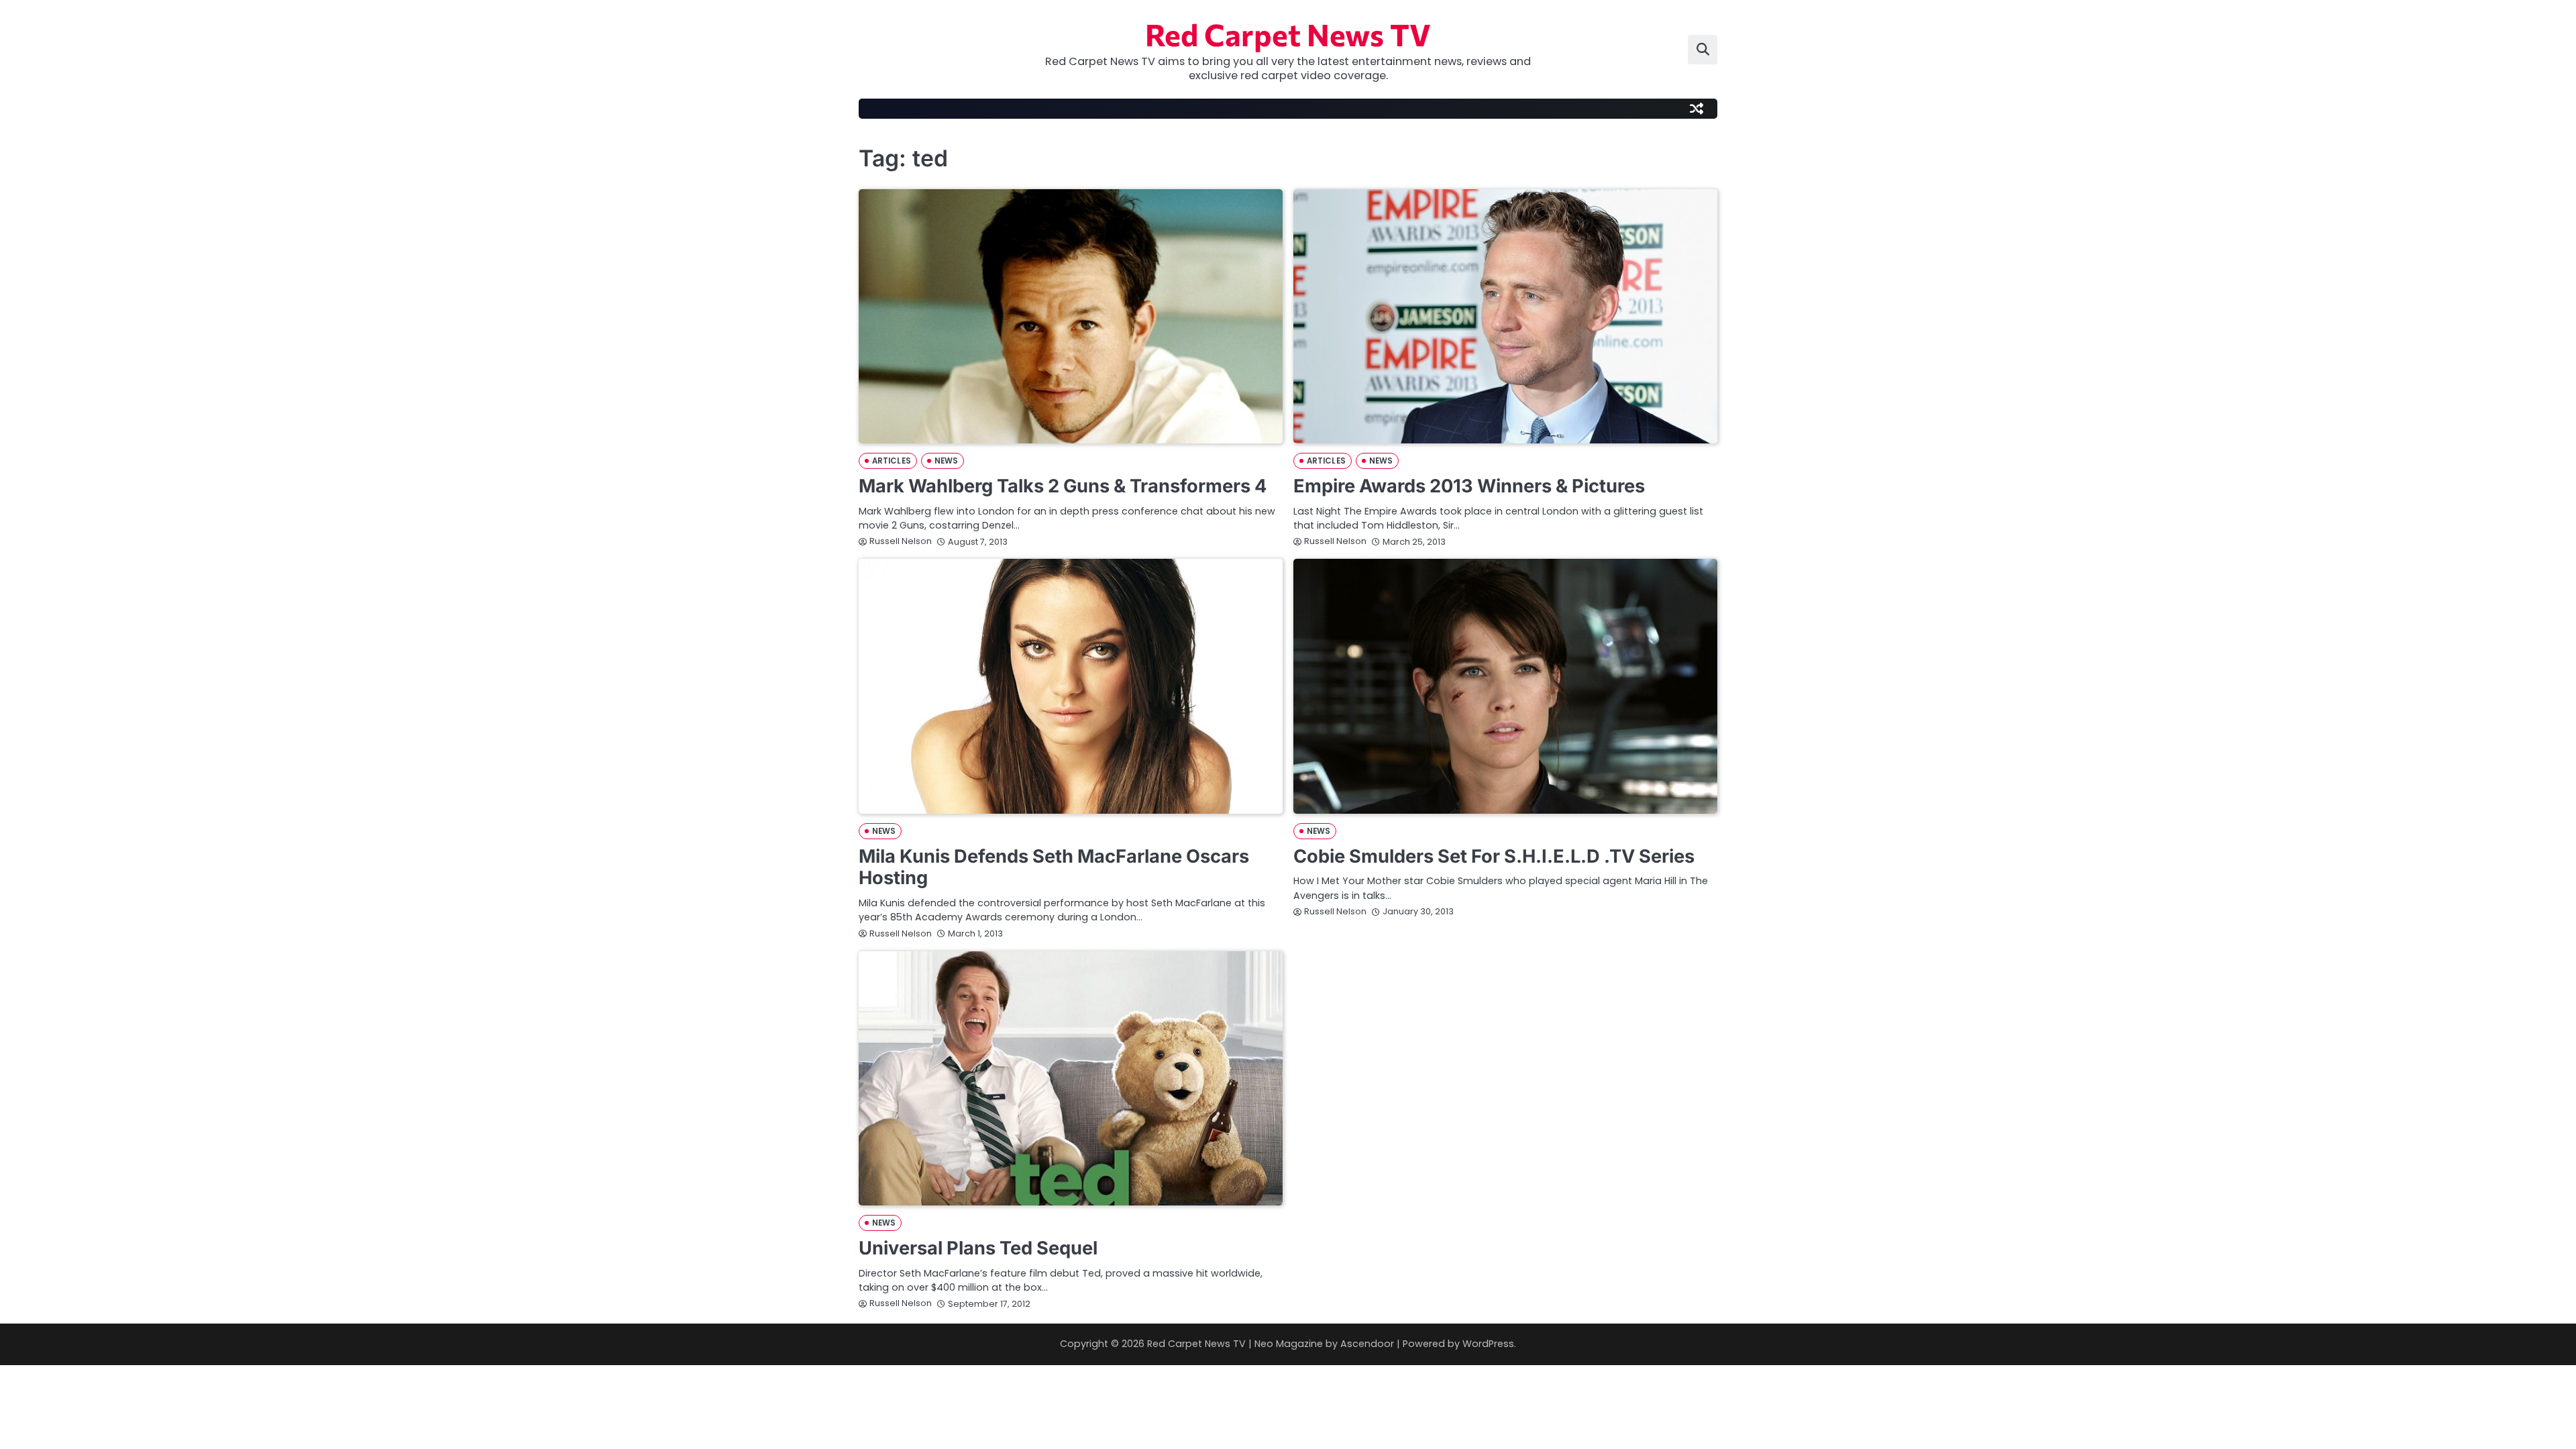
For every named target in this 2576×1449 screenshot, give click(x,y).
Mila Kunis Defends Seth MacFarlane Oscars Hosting (1054, 867)
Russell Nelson (901, 541)
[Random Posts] (1697, 109)
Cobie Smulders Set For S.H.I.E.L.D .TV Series (1494, 856)
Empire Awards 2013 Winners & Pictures (1469, 486)
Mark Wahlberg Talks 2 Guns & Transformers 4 (1063, 486)
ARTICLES (892, 461)
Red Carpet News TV (1288, 34)
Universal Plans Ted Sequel (978, 1248)
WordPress (1488, 1344)
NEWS (946, 461)
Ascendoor (1367, 1344)
